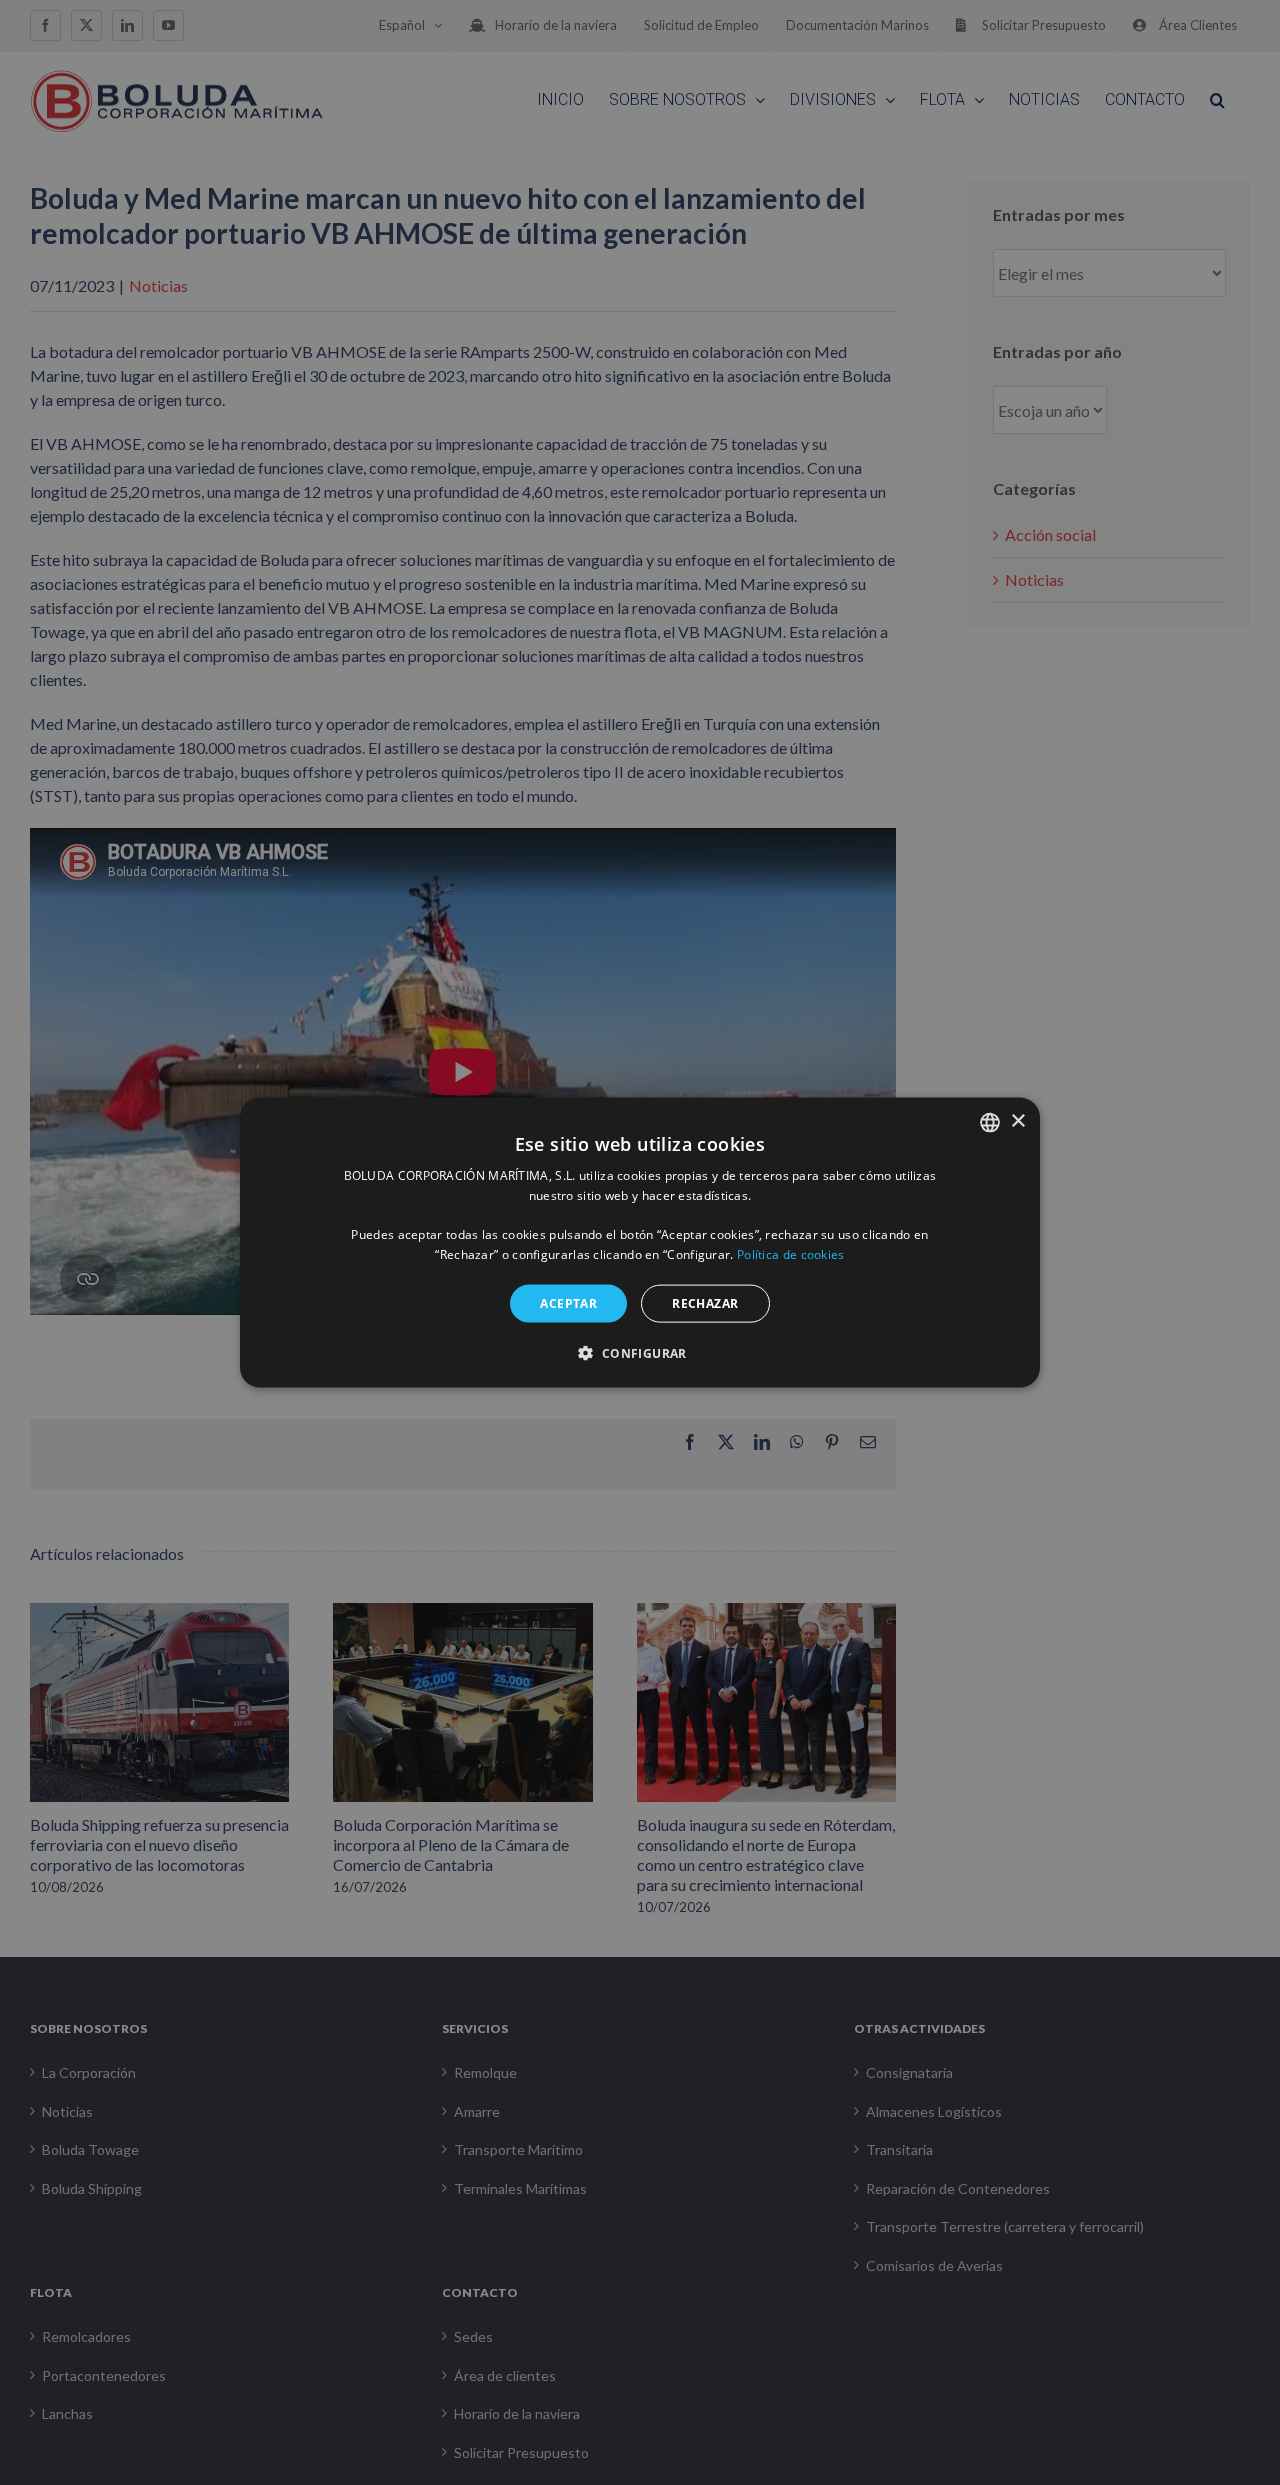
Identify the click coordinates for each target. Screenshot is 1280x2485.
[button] (639, 1353)
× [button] (1017, 1121)
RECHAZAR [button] (705, 1302)
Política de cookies (791, 1254)
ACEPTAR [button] (568, 1302)
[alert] (640, 1242)
